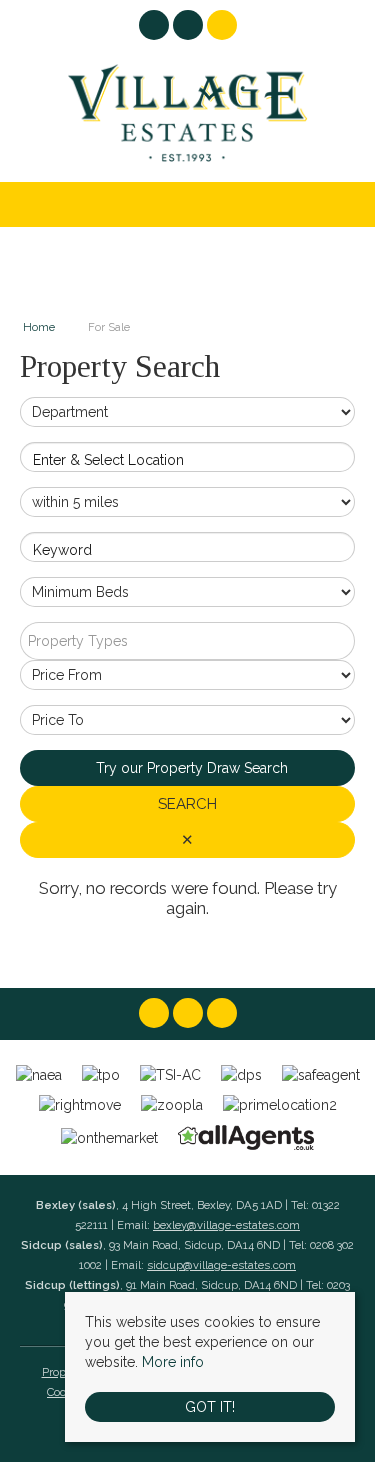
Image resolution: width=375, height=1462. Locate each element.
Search (187, 804)
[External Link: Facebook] (156, 28)
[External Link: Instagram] (190, 28)
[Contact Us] (221, 25)
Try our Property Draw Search (188, 768)
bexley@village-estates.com (226, 1225)
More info (173, 1362)
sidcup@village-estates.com (221, 1265)
